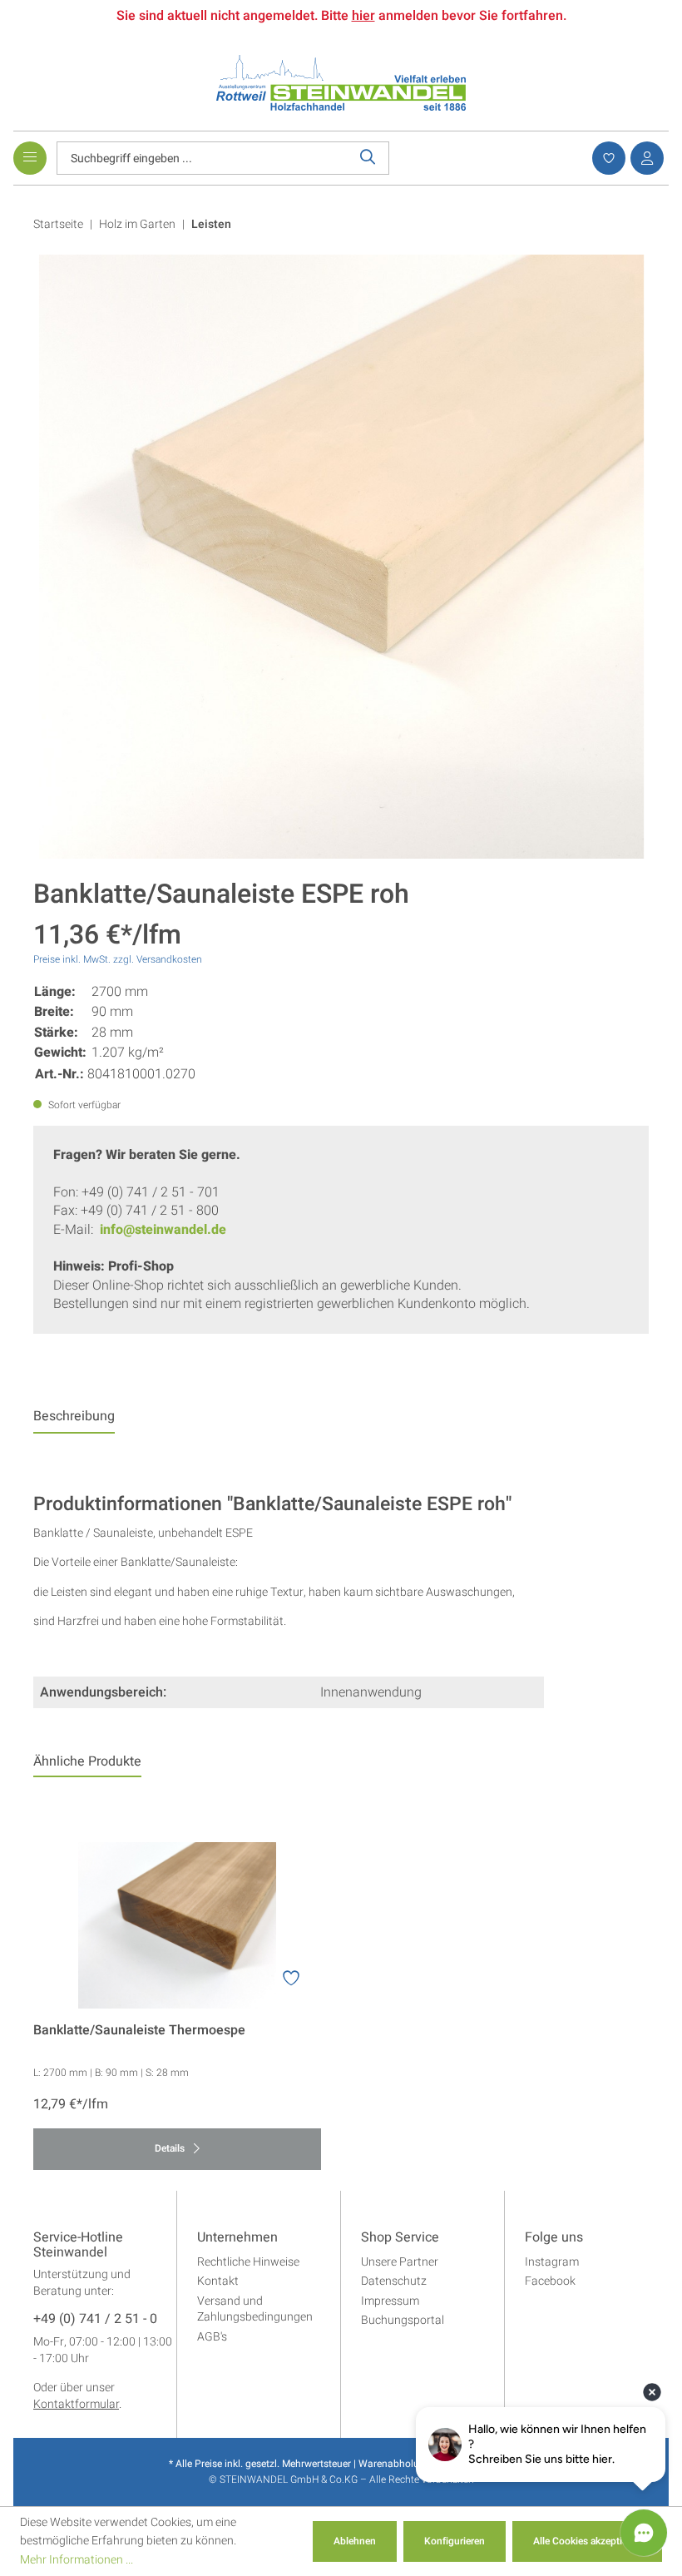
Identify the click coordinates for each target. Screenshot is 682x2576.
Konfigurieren (455, 2541)
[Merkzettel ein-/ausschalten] (291, 1979)
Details (171, 2148)
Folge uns (554, 2238)
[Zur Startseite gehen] (341, 82)
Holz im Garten (137, 224)
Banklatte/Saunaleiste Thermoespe (139, 2031)
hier (363, 16)
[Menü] (30, 158)
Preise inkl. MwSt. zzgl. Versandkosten (118, 959)
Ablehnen (355, 2541)
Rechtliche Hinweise (248, 2262)
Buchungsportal (403, 2320)
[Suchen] (368, 158)
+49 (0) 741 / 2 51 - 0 (95, 2320)
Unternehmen (237, 2238)
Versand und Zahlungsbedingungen (255, 2309)
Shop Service (400, 2238)
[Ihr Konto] (645, 158)
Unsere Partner (400, 2262)
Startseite (58, 224)
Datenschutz (394, 2281)
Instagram (552, 2262)
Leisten (211, 224)
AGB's (212, 2337)
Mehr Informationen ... (77, 2560)
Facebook (550, 2281)
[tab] (74, 1420)
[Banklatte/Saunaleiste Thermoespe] (177, 1925)
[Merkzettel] (606, 158)
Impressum (390, 2301)
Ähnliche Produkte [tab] (87, 1761)
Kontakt (218, 2281)
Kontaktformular (76, 2404)
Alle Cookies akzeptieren (587, 2541)
